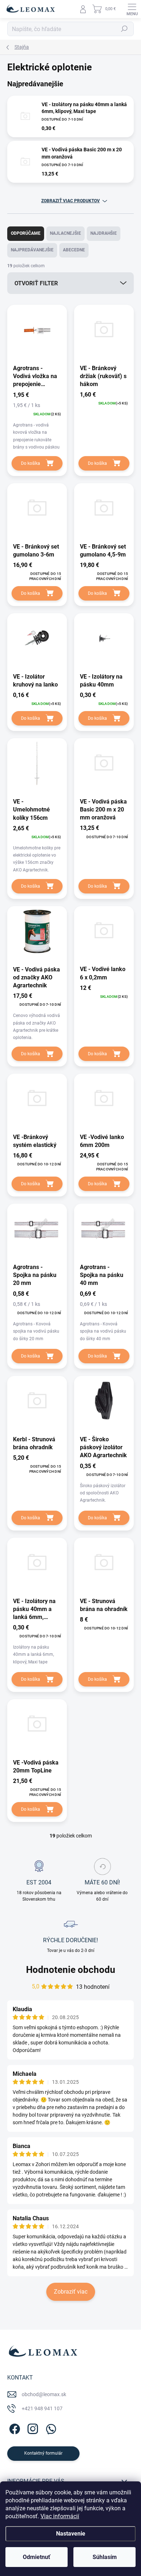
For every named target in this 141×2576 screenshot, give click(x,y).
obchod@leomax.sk (44, 2394)
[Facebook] (14, 2428)
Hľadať (124, 29)
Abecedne (74, 250)
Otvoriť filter (36, 283)
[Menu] (132, 9)
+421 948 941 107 (42, 2408)
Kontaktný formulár (43, 2453)
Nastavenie (71, 2534)
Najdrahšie (104, 233)
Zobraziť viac (71, 2292)
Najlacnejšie (65, 233)
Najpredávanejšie (32, 250)
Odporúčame (26, 233)
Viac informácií (60, 2516)
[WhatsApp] (50, 2428)
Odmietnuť (37, 2557)
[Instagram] (32, 2428)
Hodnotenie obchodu (71, 1970)
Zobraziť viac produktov (70, 201)
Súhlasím (105, 2557)
